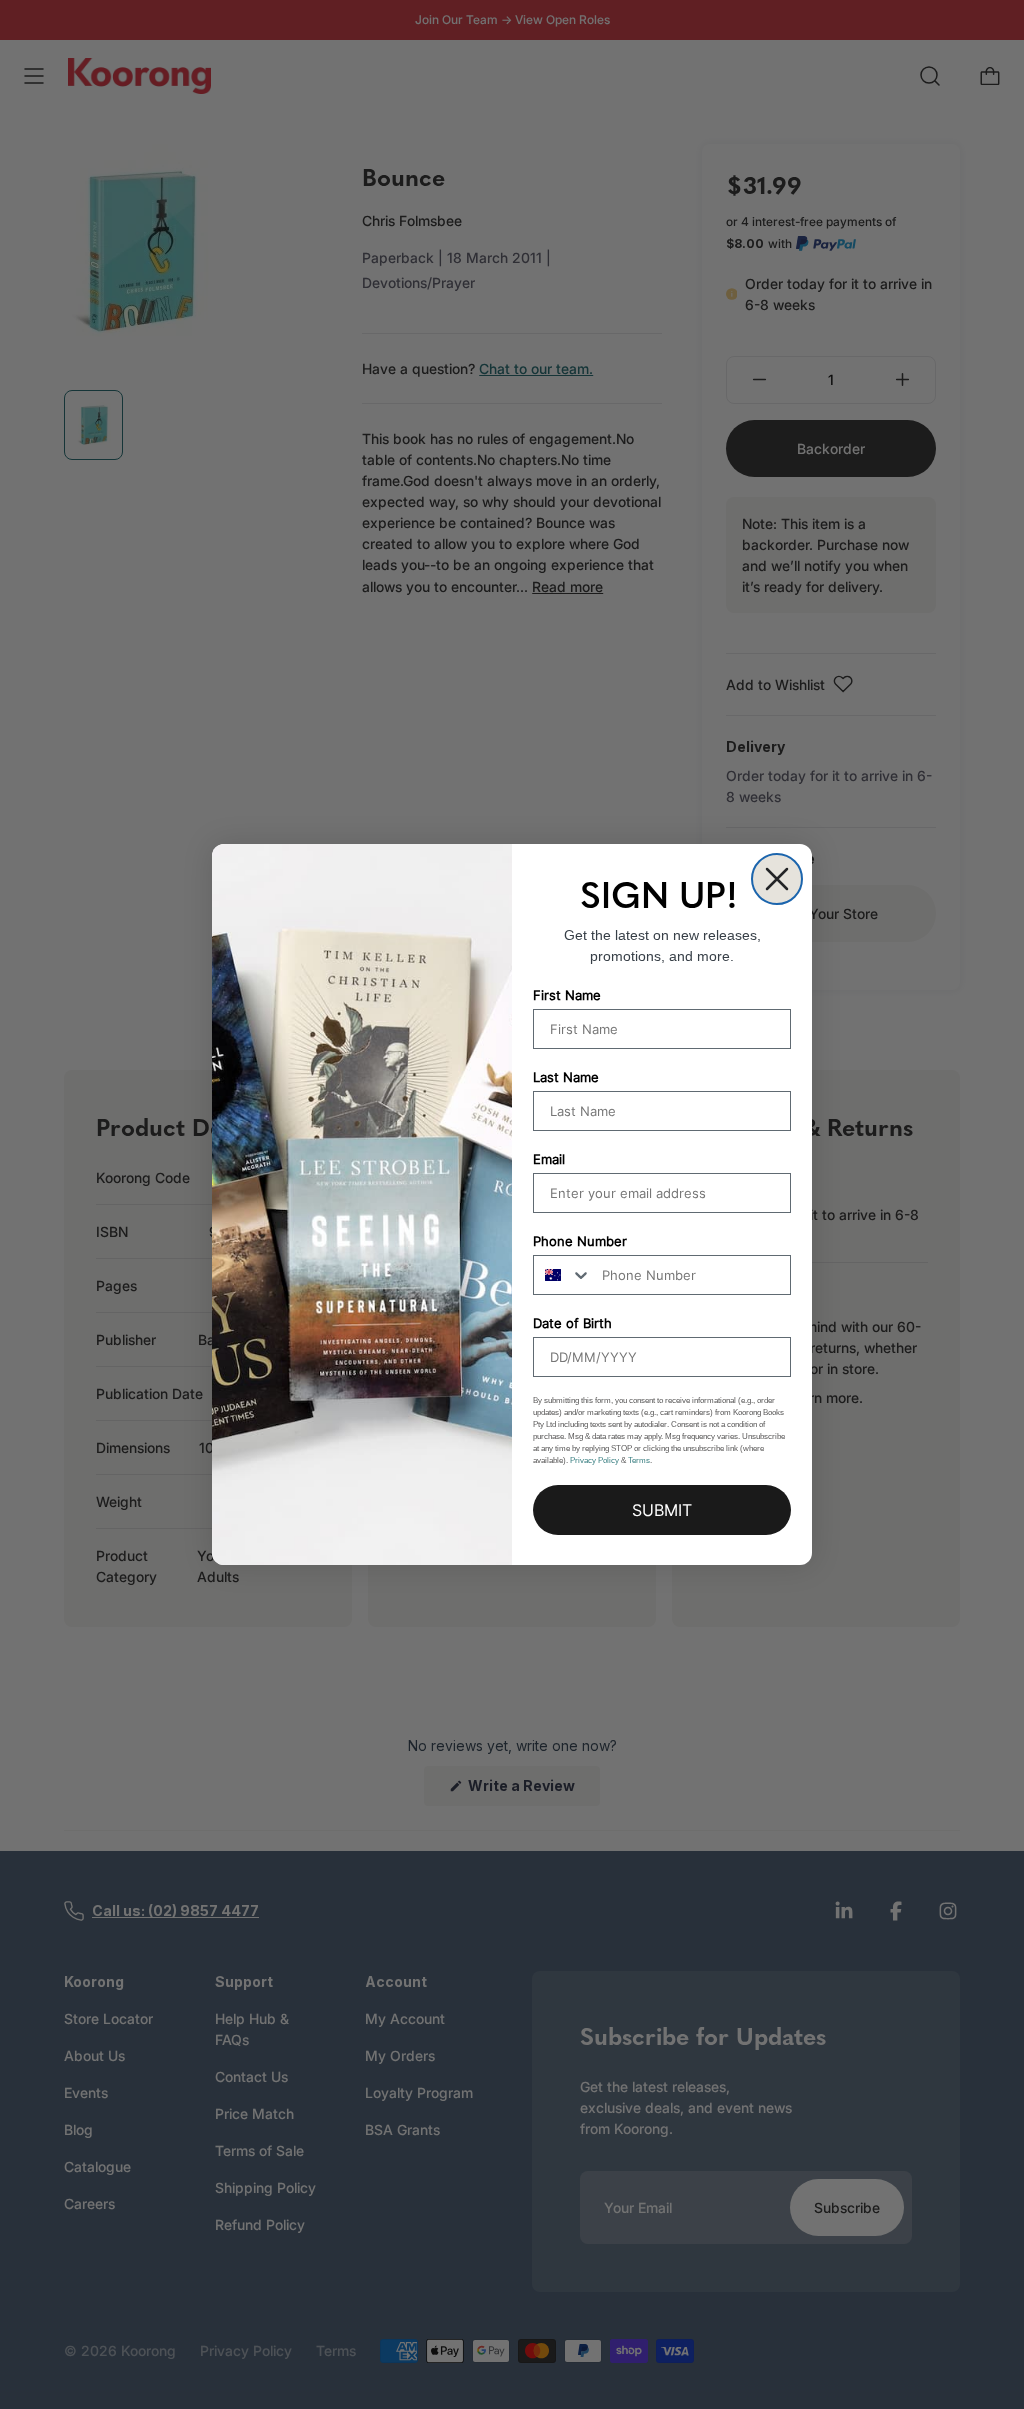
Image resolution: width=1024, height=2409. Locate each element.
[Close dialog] (777, 879)
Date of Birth (572, 1323)
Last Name (566, 1077)
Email (549, 1159)
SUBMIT (662, 1510)
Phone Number (580, 1241)
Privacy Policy (594, 1460)
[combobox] (563, 1275)
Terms (639, 1460)
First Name (567, 995)
